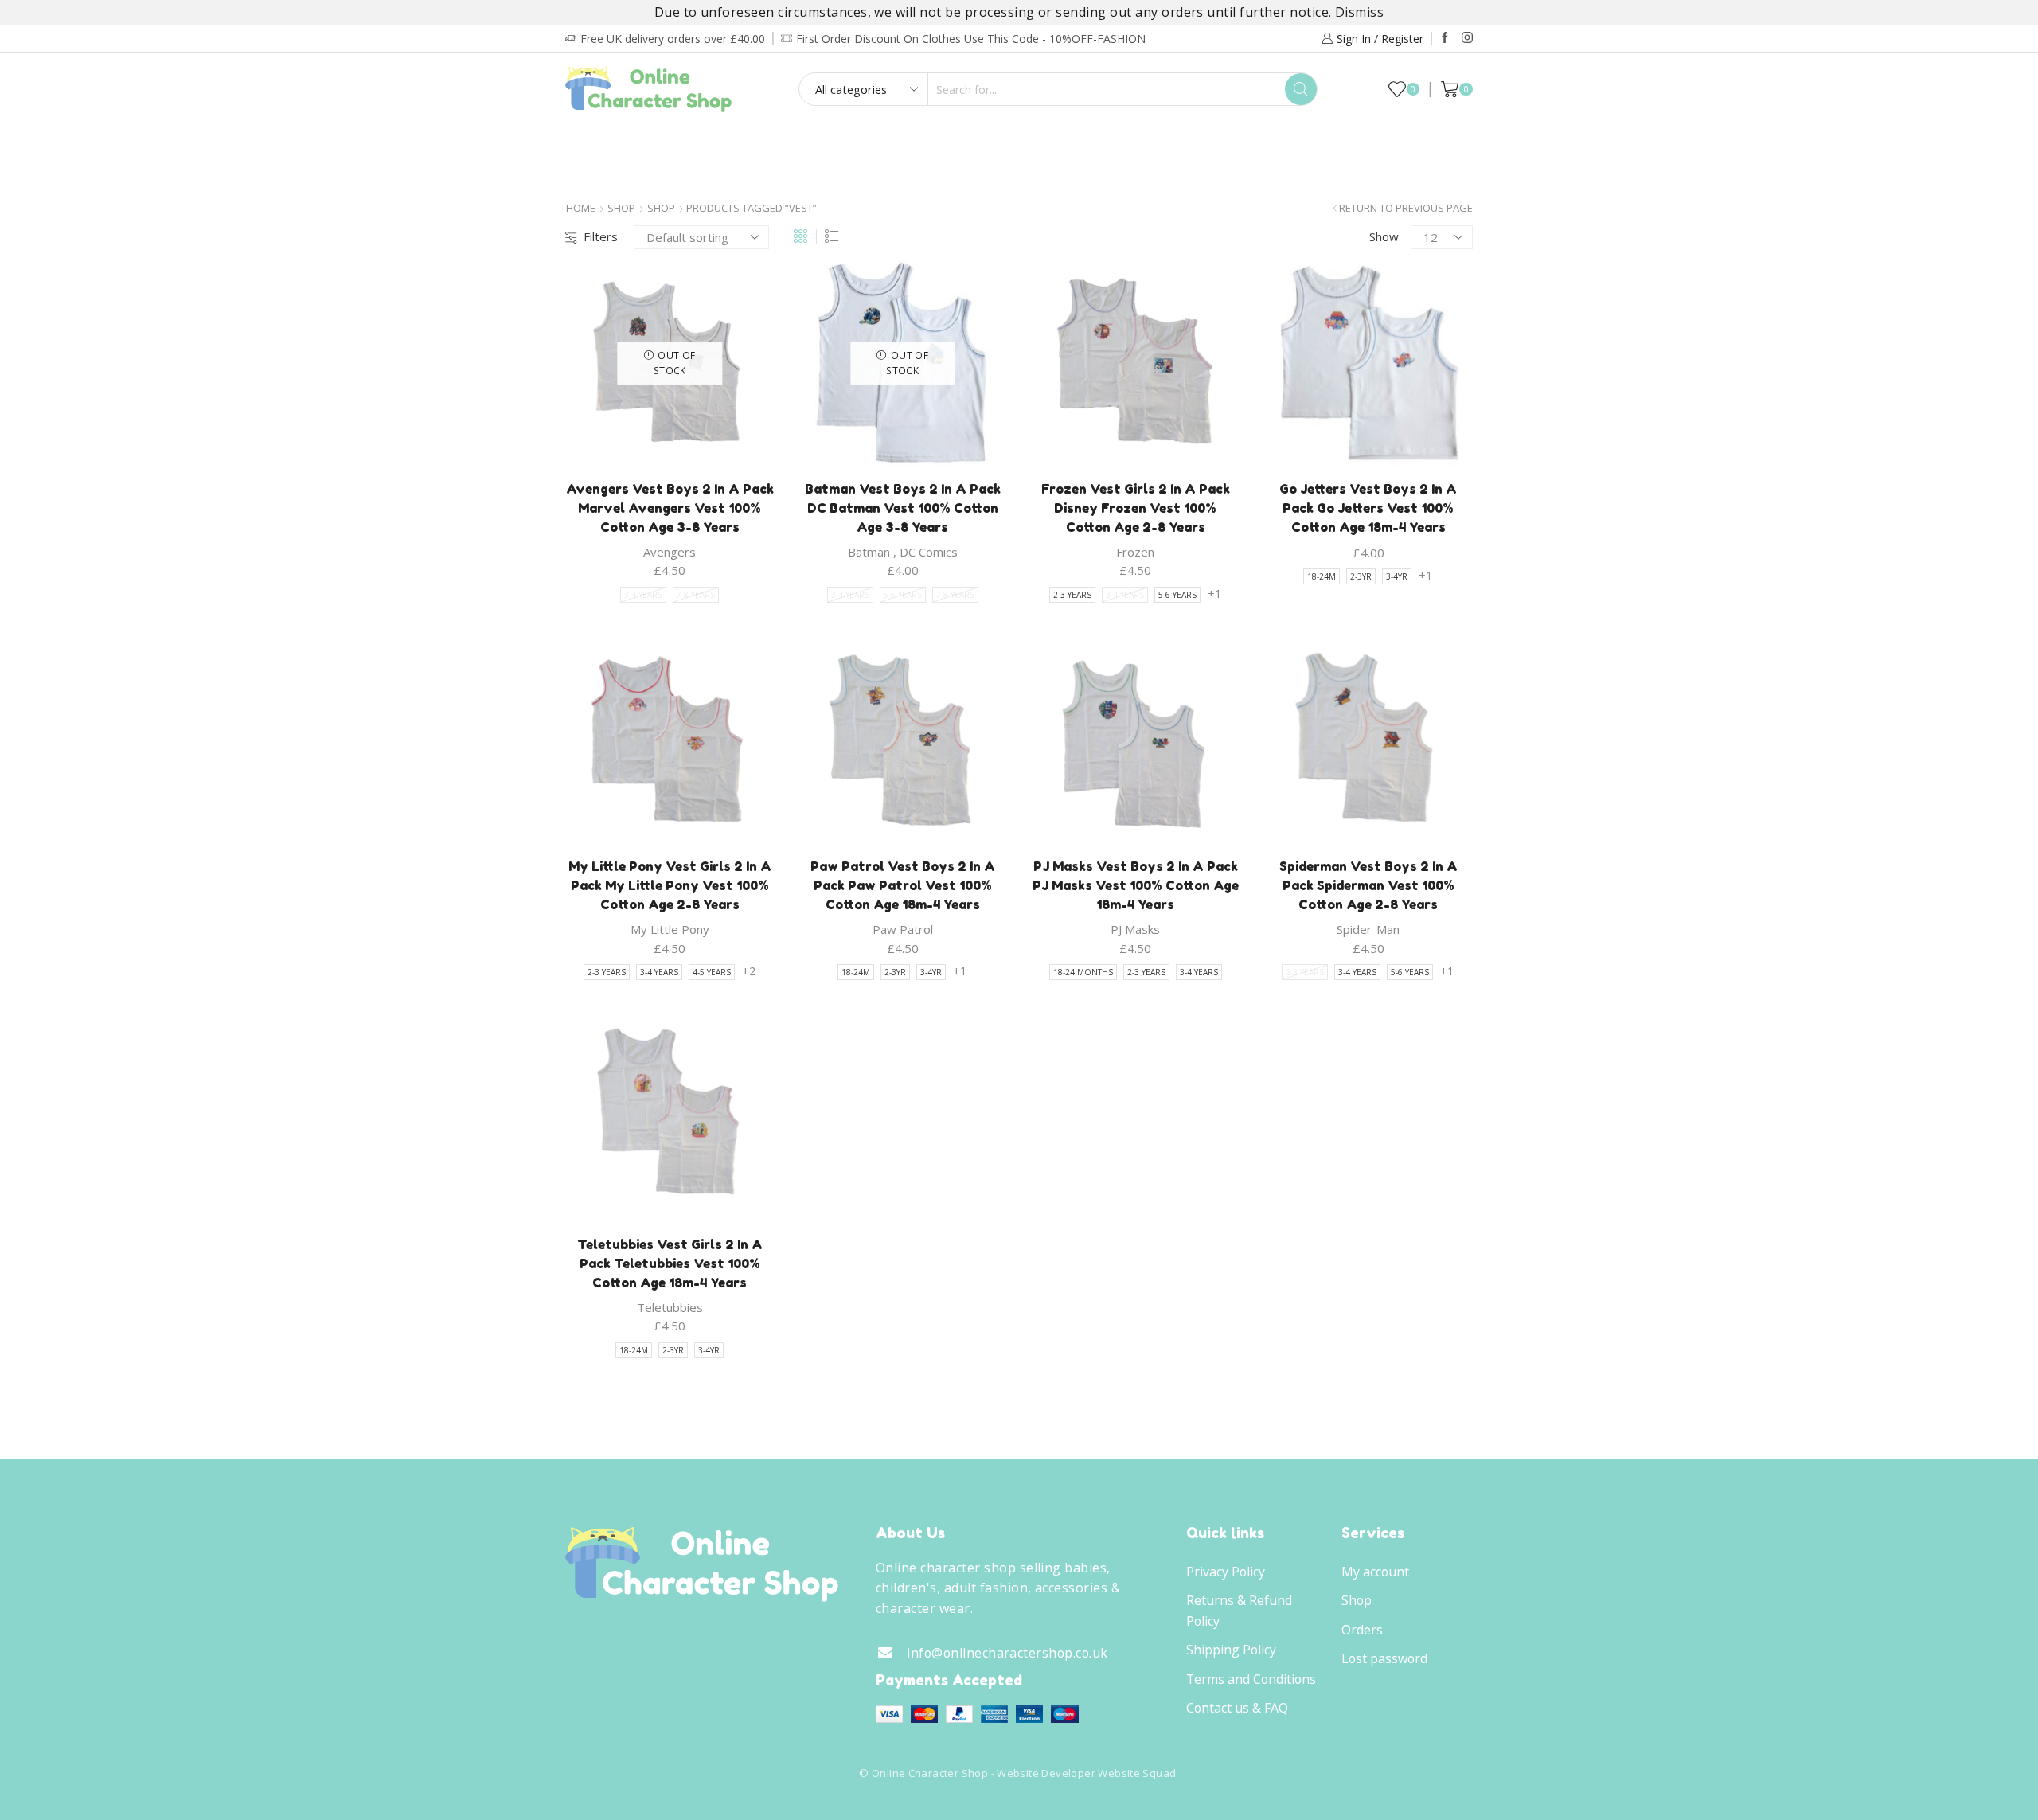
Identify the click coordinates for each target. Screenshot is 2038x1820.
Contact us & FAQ (1237, 1708)
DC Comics (929, 552)
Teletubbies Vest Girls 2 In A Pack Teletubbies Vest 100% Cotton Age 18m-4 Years (670, 1263)
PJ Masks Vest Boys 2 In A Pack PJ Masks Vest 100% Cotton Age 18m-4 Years (1136, 885)
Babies (739, 143)
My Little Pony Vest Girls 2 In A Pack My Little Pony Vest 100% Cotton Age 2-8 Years (670, 885)
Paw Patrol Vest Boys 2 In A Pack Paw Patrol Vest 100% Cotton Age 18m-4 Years (903, 885)
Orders (1362, 1630)
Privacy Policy (1226, 1572)
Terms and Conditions (1251, 1679)
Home (581, 208)
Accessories (1123, 143)
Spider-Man (1368, 929)
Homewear (1015, 143)
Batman (869, 552)
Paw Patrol (903, 929)
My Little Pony (670, 929)
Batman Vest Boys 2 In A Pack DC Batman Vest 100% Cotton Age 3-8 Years (903, 508)
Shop (621, 208)
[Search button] (1301, 89)
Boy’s (603, 143)
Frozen (1135, 552)
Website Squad (1137, 1773)
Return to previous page (1406, 208)
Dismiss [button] (1359, 12)
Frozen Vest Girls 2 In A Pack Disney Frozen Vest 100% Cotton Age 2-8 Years (1136, 508)
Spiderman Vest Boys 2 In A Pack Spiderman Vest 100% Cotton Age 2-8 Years (1368, 885)
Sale (1434, 143)
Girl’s (669, 143)
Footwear (911, 143)
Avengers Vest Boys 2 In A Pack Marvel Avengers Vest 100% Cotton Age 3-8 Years (670, 508)
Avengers (670, 552)
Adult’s (818, 143)
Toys (1212, 143)
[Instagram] (1467, 38)
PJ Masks (1135, 929)
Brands (1014, 176)
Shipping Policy (1231, 1650)
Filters (601, 236)
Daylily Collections (1329, 143)
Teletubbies (670, 1307)
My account (1375, 1572)
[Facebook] (1445, 38)
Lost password (1384, 1658)
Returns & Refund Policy (1239, 1611)
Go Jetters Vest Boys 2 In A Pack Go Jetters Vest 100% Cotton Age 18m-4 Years (1368, 508)
